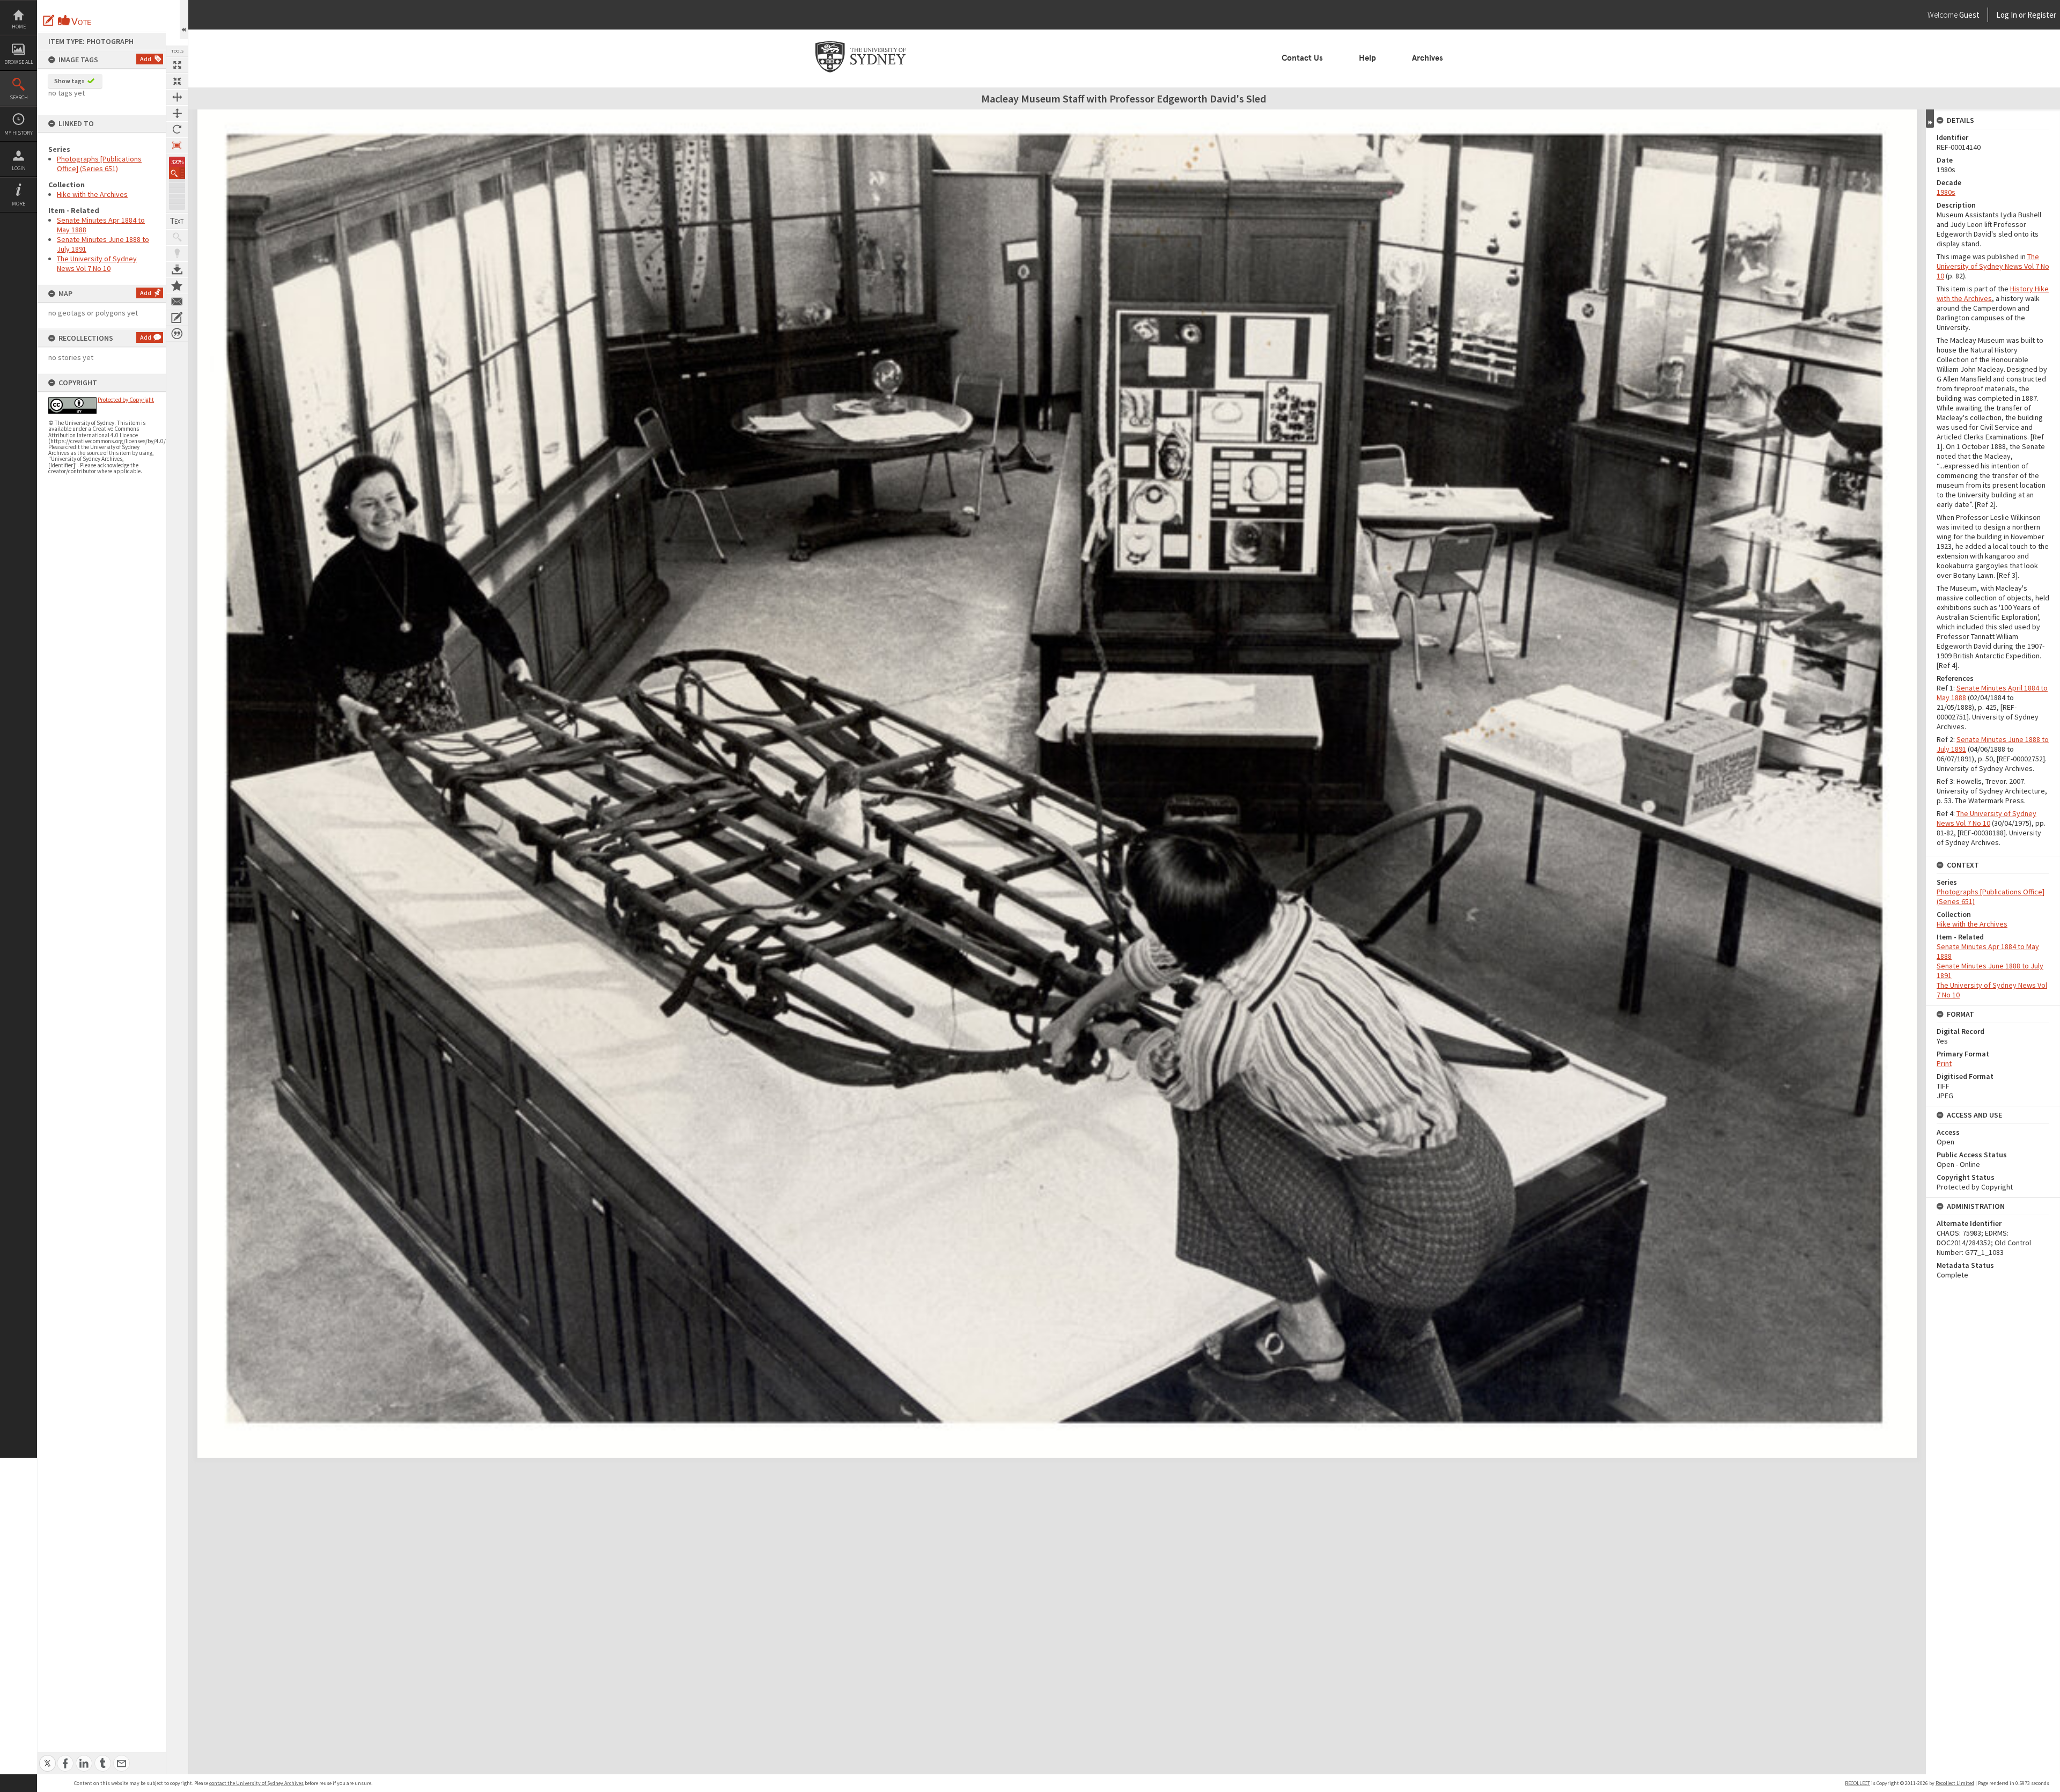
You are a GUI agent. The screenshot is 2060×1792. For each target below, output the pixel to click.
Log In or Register (2006, 15)
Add (146, 59)
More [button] (19, 204)
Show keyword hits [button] (177, 237)
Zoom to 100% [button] (177, 145)
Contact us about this (177, 302)
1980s (1946, 192)
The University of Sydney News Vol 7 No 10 (97, 263)
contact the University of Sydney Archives (256, 1783)
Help (1367, 58)
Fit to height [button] (177, 113)
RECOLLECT (1857, 1783)
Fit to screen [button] (177, 81)
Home (19, 27)
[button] (177, 173)
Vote (75, 20)
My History (19, 133)
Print (1944, 1063)
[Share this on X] (47, 1757)
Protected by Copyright (126, 400)
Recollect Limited (1955, 1783)
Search (19, 97)
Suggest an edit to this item (49, 20)
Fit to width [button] (177, 97)
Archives (1428, 58)
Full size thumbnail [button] (177, 65)
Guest (1969, 15)
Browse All (19, 62)
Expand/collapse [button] (1930, 119)
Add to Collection (177, 285)
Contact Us (1302, 58)
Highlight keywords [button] (177, 253)
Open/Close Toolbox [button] (184, 20)
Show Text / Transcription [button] (177, 221)
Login (19, 168)
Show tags (69, 81)
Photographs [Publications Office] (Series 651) (99, 164)
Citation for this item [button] (177, 334)
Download (177, 269)
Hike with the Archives (92, 194)
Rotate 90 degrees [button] (177, 129)
